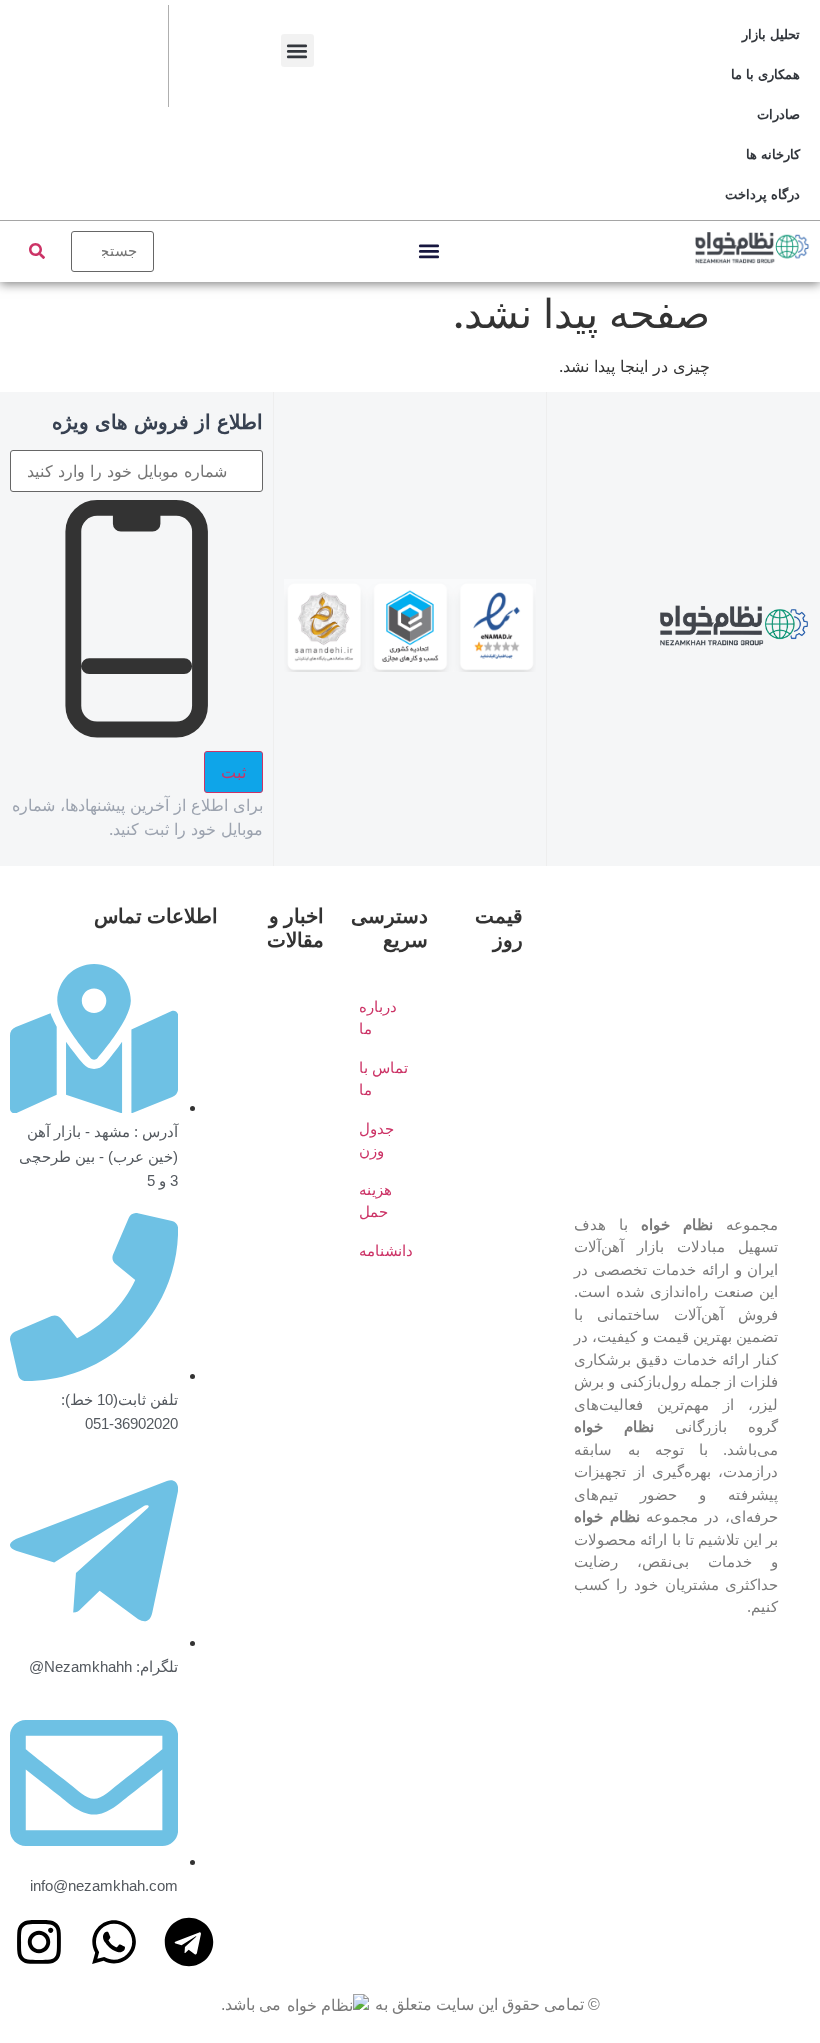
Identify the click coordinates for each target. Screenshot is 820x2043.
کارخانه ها (773, 154)
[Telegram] (189, 1942)
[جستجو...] (112, 251)
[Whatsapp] (114, 1942)
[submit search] (37, 251)
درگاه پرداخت (762, 194)
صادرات (778, 114)
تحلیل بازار (771, 34)
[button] (297, 50)
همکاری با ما (765, 74)
